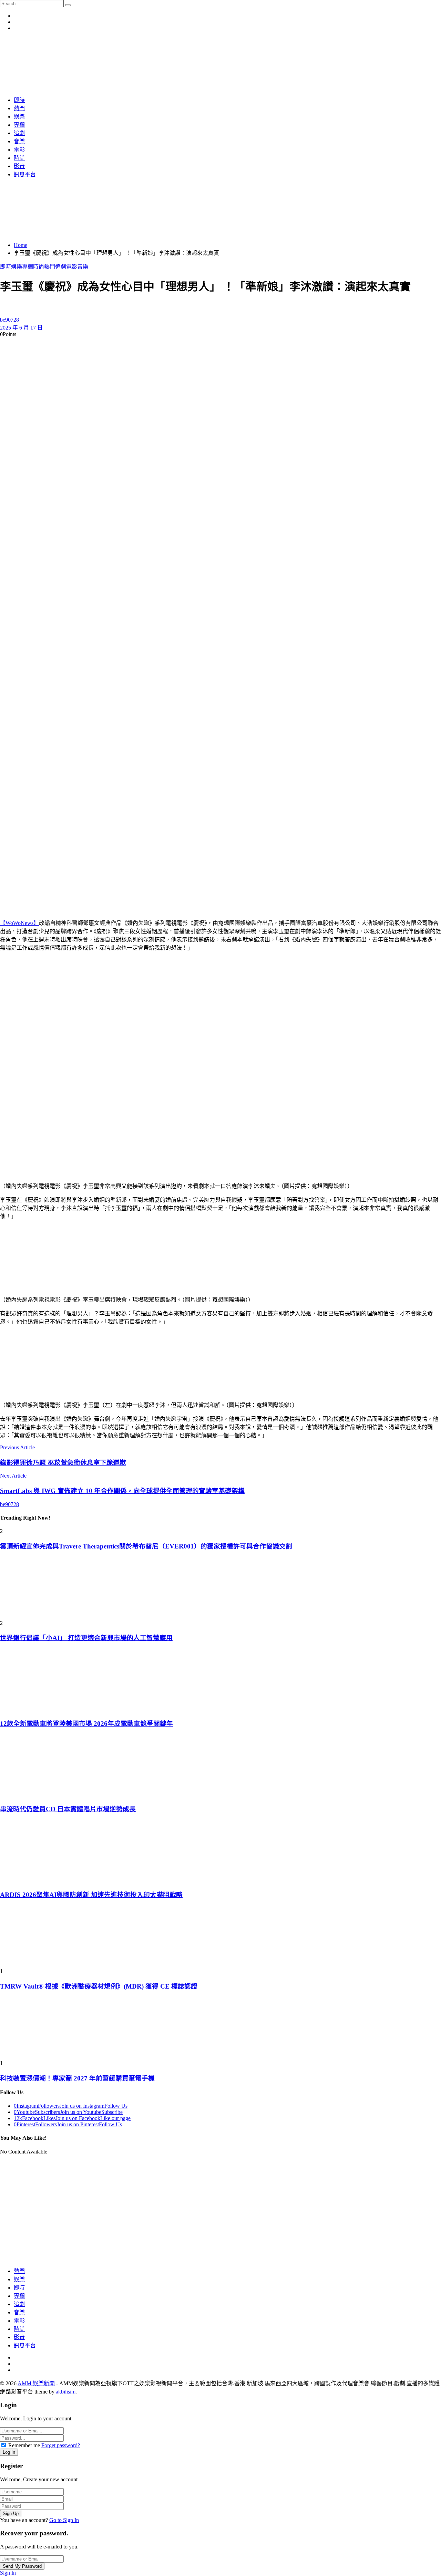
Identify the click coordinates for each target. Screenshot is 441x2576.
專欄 (28, 267)
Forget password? (61, 2445)
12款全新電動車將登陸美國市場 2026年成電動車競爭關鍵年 (86, 1724)
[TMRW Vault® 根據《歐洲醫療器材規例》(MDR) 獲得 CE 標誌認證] (220, 1937)
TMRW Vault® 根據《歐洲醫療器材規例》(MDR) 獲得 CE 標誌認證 (99, 1986)
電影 (72, 267)
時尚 (39, 267)
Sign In (8, 2573)
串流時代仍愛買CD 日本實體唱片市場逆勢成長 (68, 1809)
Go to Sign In (64, 2520)
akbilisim (66, 2392)
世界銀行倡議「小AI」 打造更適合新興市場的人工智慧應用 (86, 1638)
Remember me (24, 2445)
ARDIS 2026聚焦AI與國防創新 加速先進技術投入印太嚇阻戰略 (91, 1895)
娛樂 (17, 267)
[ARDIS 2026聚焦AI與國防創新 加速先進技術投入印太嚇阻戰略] (220, 1851)
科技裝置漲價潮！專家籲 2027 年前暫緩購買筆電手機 (77, 2078)
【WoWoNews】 (19, 923)
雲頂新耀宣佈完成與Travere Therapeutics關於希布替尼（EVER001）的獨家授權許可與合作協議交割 (146, 1546)
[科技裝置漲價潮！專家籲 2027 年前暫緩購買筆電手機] (220, 2029)
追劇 (61, 267)
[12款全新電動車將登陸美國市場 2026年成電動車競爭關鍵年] (220, 1680)
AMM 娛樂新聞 (36, 2383)
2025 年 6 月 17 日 (21, 328)
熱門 (50, 267)
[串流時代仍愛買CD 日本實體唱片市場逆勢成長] (220, 1766)
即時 (6, 267)
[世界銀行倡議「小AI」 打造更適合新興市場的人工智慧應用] (220, 1588)
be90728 (9, 320)
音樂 (83, 267)
